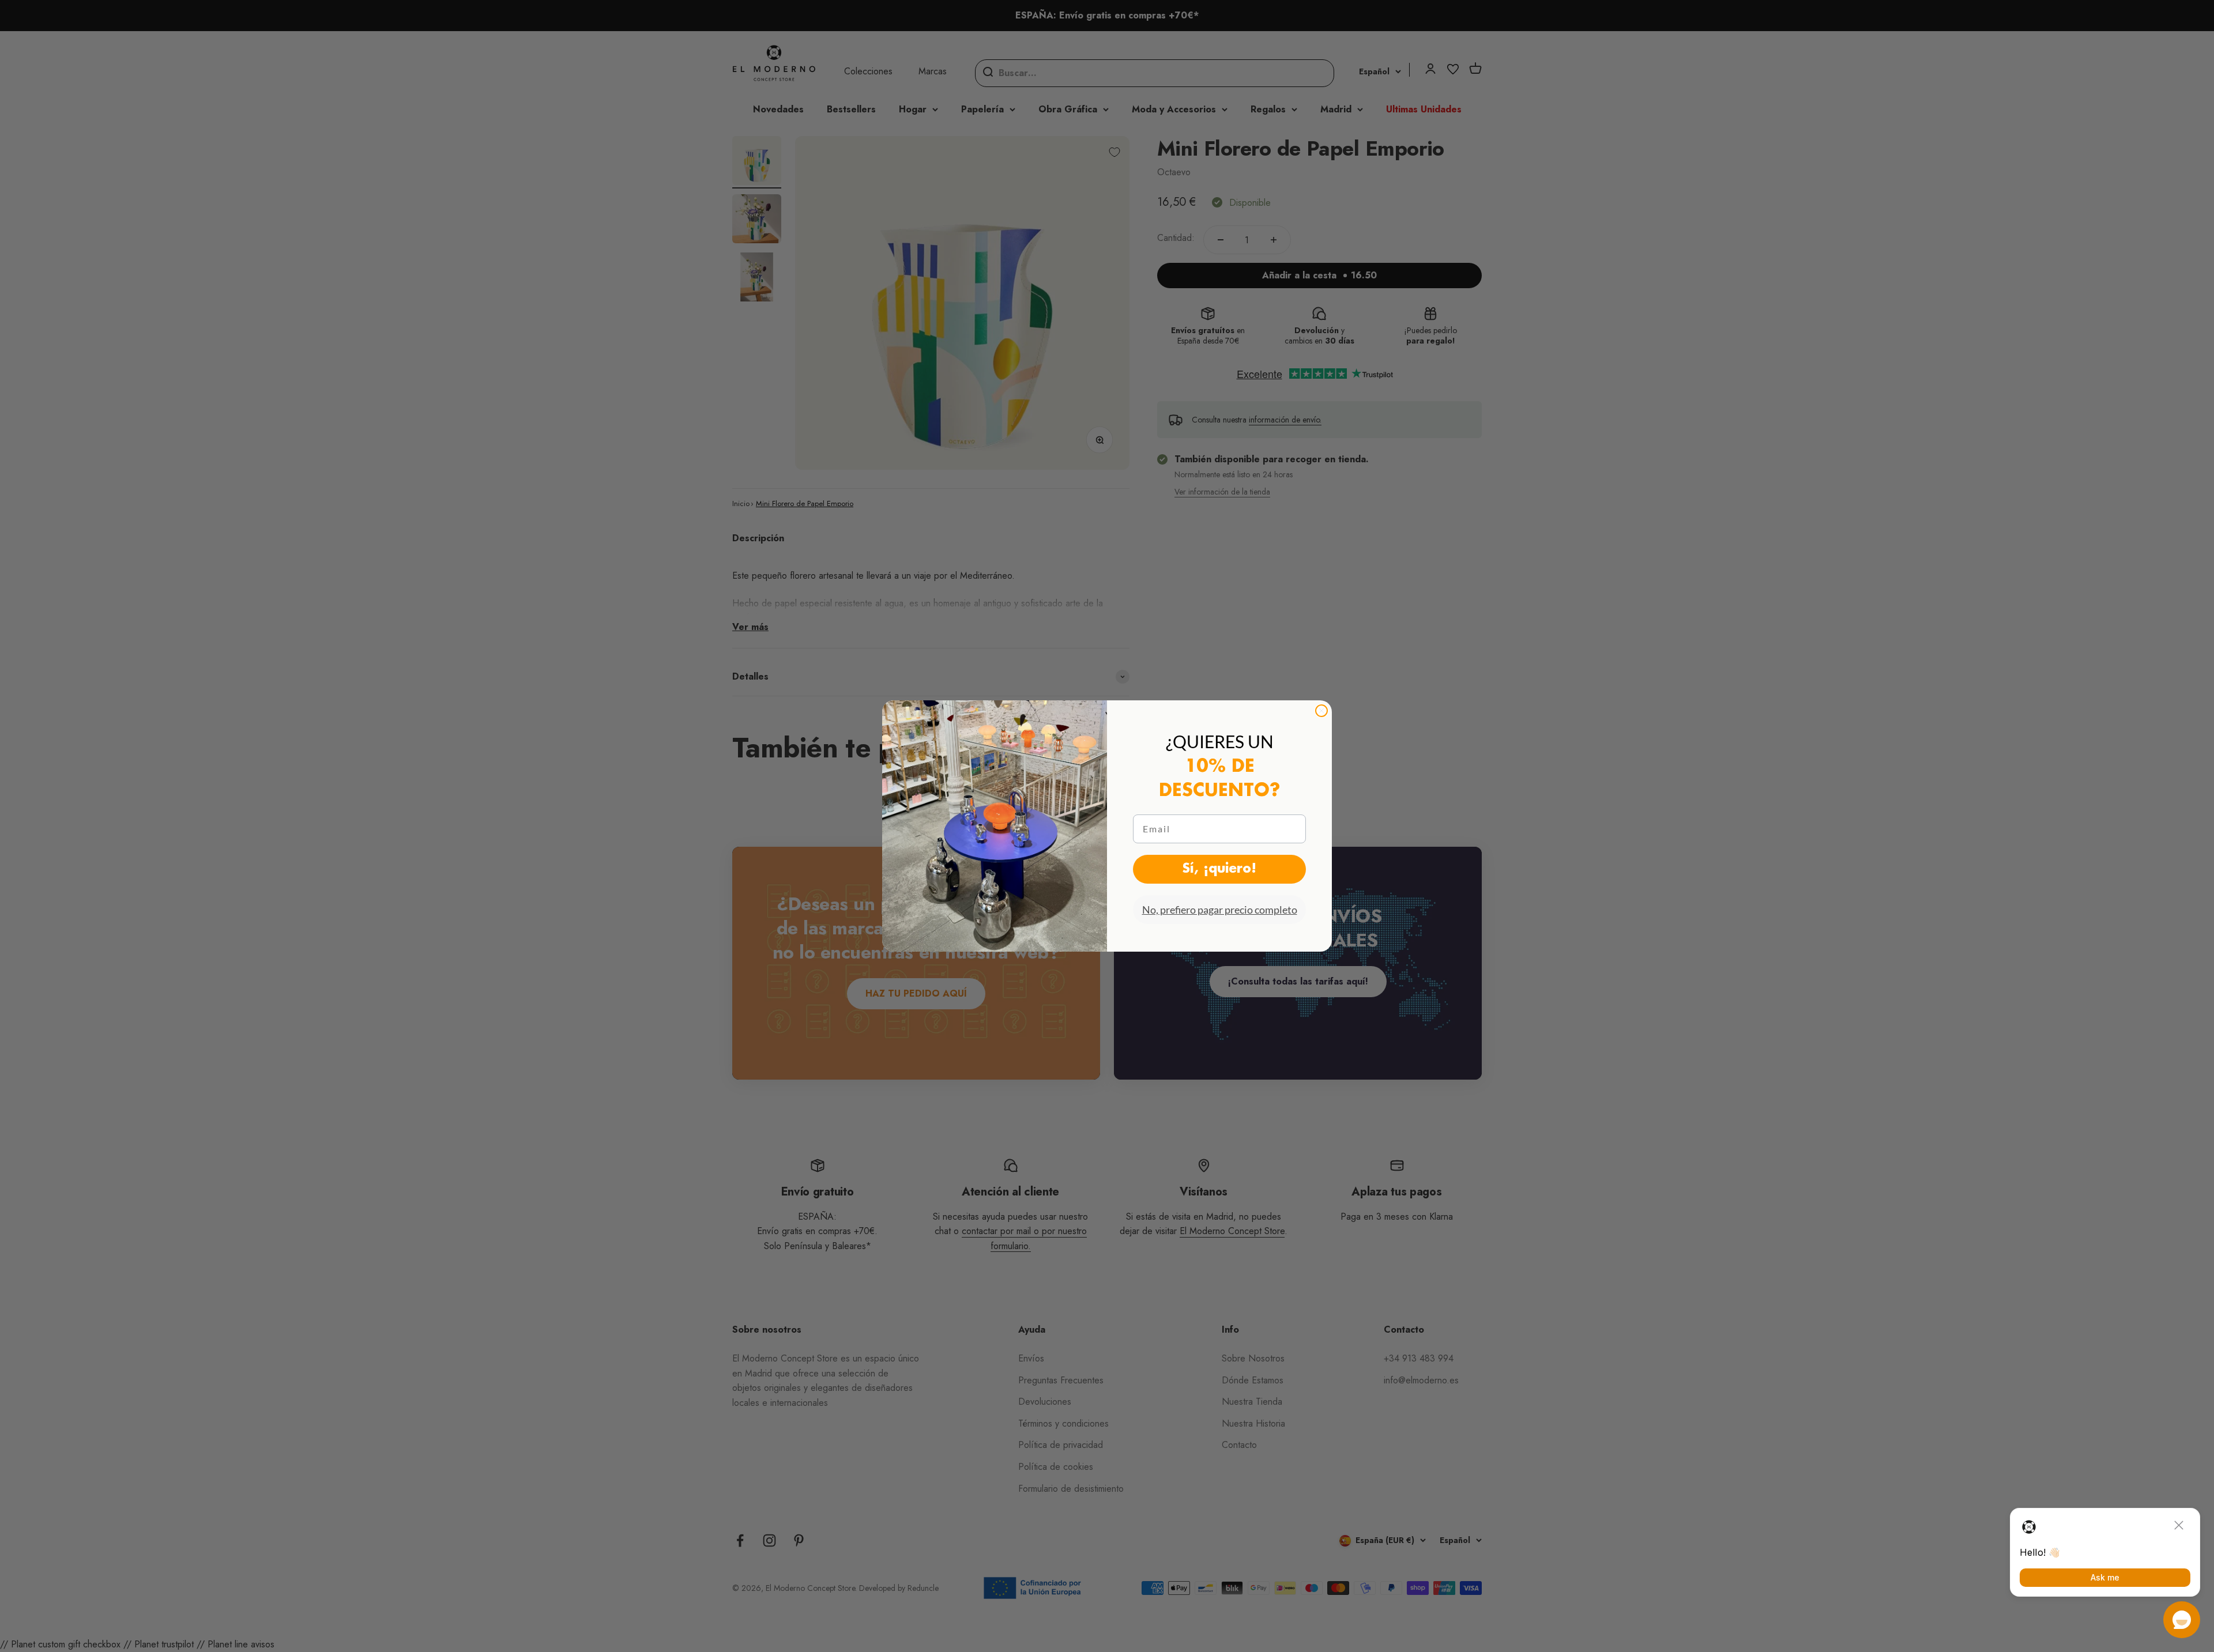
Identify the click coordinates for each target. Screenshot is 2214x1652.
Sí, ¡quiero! (1219, 869)
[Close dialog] (1321, 711)
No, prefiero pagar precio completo (1220, 910)
